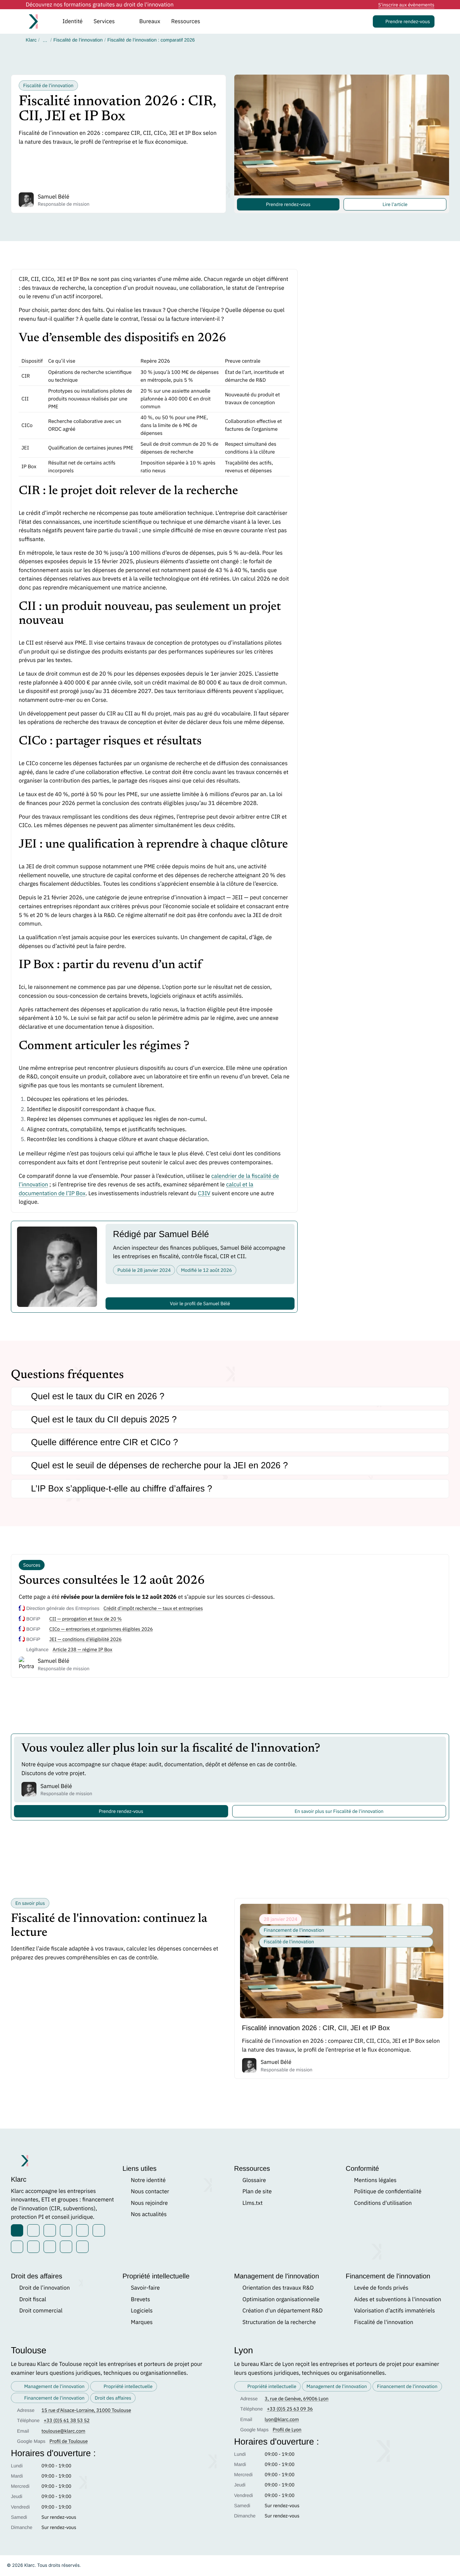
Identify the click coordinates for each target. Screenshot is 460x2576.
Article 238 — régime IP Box (83, 1649)
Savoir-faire (145, 2288)
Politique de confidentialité (388, 2191)
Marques (142, 2322)
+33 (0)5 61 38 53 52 (67, 2420)
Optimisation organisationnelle (281, 2299)
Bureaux (150, 21)
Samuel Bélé (54, 196)
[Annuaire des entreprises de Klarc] (82, 2247)
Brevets (140, 2299)
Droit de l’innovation (44, 2288)
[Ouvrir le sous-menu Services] (124, 21)
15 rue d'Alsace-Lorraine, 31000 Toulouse (86, 2410)
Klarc (31, 40)
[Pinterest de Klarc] (99, 2230)
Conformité (362, 2169)
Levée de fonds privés (381, 2288)
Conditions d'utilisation (383, 2203)
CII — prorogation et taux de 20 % (86, 1619)
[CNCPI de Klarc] (66, 2247)
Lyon (244, 2350)
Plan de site (257, 2191)
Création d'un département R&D (283, 2310)
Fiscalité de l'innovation (384, 2322)
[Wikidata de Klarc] (50, 2247)
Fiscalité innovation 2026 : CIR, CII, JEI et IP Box (316, 2028)
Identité (73, 21)
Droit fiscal (33, 2299)
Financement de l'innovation (388, 2276)
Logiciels (142, 2310)
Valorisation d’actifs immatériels (395, 2310)
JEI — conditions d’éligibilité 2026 (85, 1639)
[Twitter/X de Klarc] (33, 2230)
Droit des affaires (37, 2276)
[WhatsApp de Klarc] (33, 2247)
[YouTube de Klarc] (82, 2230)
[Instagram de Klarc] (66, 2230)
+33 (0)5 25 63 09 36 (290, 2409)
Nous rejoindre (149, 2203)
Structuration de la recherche (279, 2322)
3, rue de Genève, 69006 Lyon (296, 2399)
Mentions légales (375, 2180)
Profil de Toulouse (68, 2441)
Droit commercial (41, 2310)
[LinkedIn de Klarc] (17, 2230)
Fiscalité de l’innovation (78, 40)
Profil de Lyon (287, 2430)
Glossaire (254, 2180)
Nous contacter (150, 2191)
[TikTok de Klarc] (17, 2247)
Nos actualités (149, 2214)
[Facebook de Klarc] (50, 2230)
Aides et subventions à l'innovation (398, 2299)
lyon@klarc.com (282, 2419)
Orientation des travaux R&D (278, 2288)
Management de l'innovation (277, 2276)
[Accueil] (37, 21)
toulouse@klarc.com (64, 2431)
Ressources (252, 2169)
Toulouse (29, 2350)
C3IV (204, 1193)
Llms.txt (252, 2203)
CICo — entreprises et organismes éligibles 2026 (101, 1629)
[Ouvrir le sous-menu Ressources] (210, 21)
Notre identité (148, 2180)
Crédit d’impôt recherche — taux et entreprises (153, 1608)
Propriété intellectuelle (156, 2276)
